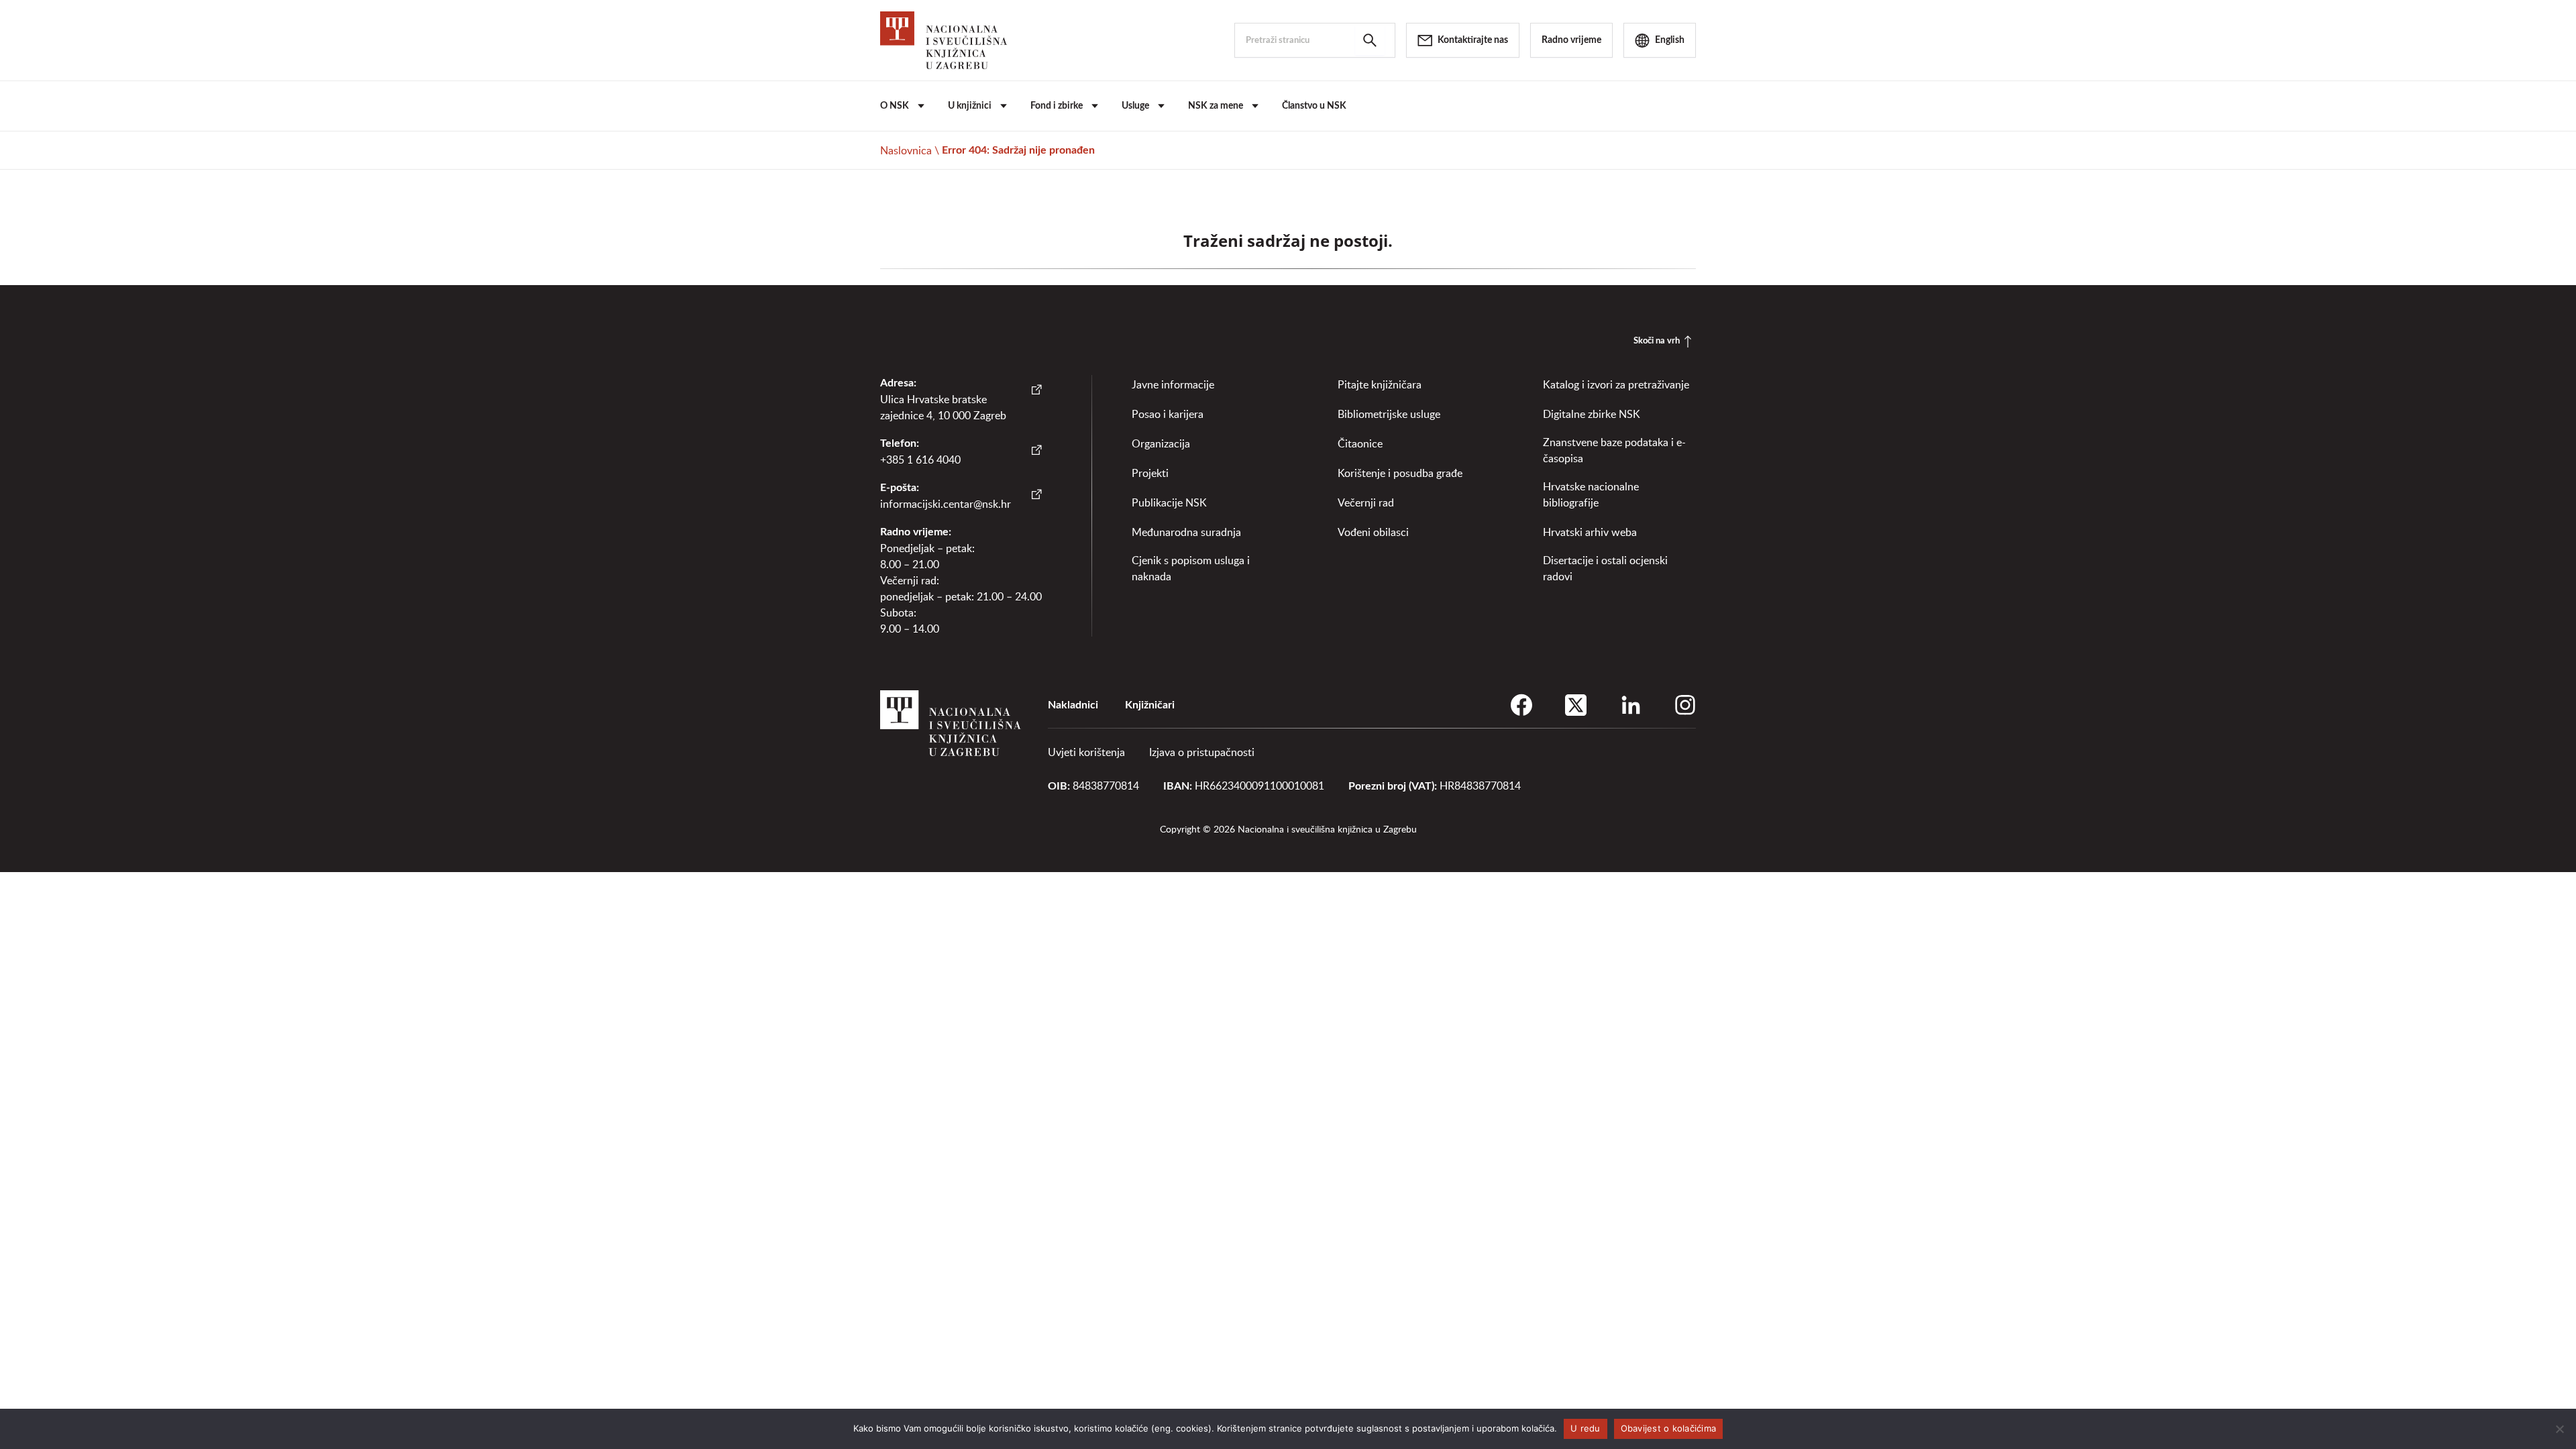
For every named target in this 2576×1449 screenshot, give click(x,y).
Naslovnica (906, 150)
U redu (1586, 1428)
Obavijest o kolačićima (1669, 1428)
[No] (2559, 1429)
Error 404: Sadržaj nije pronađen (1018, 150)
